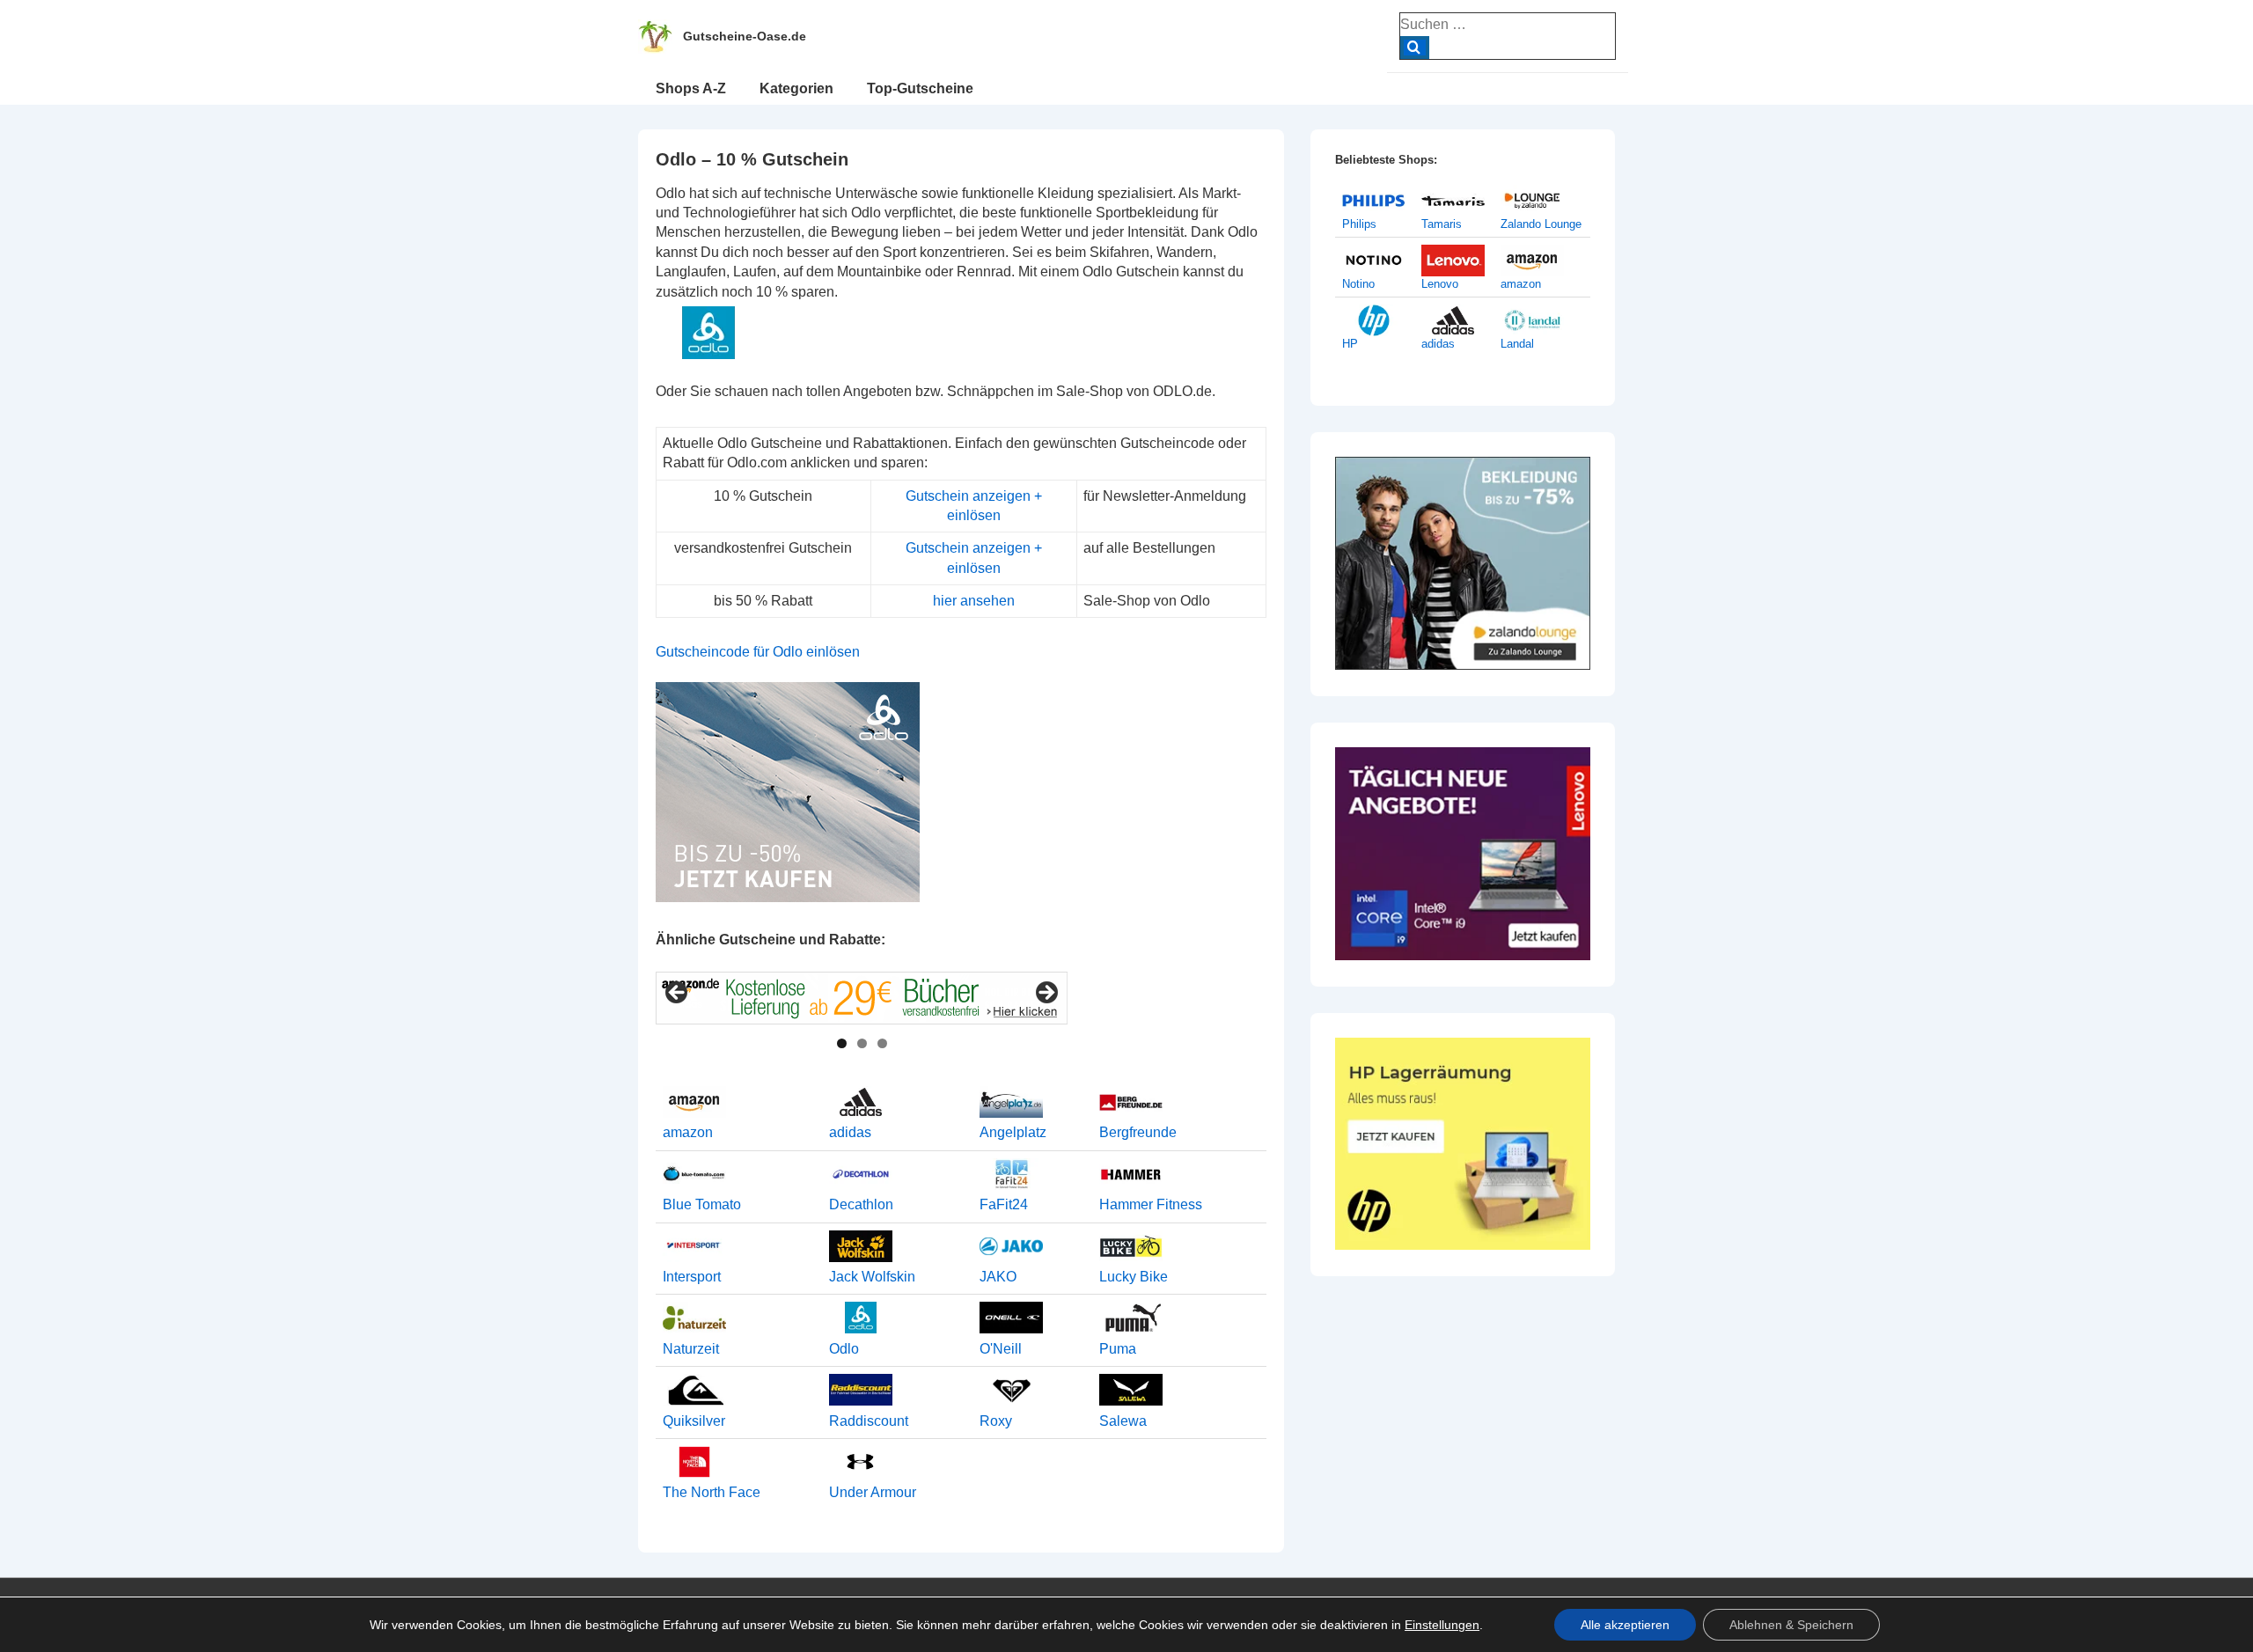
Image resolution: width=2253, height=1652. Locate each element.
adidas (850, 1132)
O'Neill (1001, 1349)
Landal (1517, 344)
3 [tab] (882, 1043)
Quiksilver (694, 1421)
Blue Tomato (702, 1204)
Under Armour (873, 1492)
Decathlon (861, 1204)
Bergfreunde (1138, 1132)
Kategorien (796, 88)
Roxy (996, 1421)
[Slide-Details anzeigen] (862, 998)
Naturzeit (691, 1349)
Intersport (692, 1277)
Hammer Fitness (1151, 1204)
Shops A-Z (691, 88)
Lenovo (1440, 284)
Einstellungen (1442, 1625)
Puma (1118, 1349)
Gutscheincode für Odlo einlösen (758, 652)
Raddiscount (869, 1421)
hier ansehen (974, 601)
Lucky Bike (1134, 1277)
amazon (688, 1132)
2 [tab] (862, 1043)
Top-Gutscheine (920, 88)
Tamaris (1442, 224)
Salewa (1123, 1421)
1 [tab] (842, 1043)
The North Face (712, 1492)
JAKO (998, 1277)
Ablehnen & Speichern (1791, 1625)
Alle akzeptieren (1625, 1625)
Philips (1359, 224)
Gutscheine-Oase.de (745, 36)
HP (1350, 344)
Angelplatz (1013, 1132)
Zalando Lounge (1541, 224)
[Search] (1415, 48)
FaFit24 (1004, 1204)
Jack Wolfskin (872, 1277)
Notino (1358, 284)
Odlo (844, 1349)
